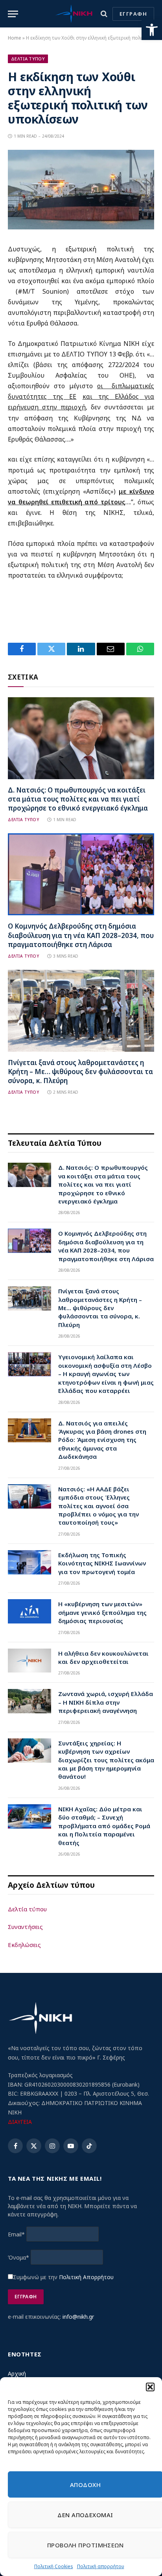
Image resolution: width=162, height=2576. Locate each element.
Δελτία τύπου (27, 1909)
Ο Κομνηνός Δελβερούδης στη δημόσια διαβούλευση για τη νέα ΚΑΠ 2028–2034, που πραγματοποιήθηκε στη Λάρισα (81, 935)
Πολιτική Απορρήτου (86, 2277)
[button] (152, 30)
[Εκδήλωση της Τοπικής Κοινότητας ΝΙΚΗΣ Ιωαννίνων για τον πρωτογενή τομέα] (29, 1562)
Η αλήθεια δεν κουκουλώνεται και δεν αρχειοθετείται (103, 1657)
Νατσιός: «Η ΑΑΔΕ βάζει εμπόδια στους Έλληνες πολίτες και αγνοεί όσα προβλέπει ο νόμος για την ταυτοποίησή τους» (98, 1506)
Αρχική (17, 2373)
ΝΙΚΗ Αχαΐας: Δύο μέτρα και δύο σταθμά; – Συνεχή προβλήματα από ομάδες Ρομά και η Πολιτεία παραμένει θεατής (104, 1826)
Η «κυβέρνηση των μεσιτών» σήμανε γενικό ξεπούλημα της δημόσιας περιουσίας (102, 1612)
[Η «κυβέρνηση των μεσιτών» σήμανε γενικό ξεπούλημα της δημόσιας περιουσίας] (29, 1611)
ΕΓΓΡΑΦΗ (133, 14)
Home (15, 38)
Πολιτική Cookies (54, 2566)
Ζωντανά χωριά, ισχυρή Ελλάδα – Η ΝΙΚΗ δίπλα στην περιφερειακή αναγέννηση (106, 1702)
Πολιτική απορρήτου (101, 2566)
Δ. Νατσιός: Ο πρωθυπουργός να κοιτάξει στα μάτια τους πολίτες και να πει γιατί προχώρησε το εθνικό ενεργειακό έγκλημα (78, 799)
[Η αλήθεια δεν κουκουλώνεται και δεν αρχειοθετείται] (29, 1661)
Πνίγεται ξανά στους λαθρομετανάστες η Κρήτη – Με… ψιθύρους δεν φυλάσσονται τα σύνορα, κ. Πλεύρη (80, 1072)
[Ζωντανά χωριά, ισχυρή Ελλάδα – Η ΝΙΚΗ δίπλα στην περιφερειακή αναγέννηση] (29, 1701)
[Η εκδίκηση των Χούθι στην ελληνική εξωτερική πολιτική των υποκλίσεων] (81, 227)
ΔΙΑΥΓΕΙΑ (20, 2122)
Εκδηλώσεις (24, 1945)
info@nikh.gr (78, 2317)
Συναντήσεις (25, 1927)
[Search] (104, 14)
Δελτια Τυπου (28, 59)
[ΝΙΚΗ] (74, 14)
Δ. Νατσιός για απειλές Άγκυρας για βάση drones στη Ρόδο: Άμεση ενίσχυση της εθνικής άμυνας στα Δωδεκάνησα (102, 1440)
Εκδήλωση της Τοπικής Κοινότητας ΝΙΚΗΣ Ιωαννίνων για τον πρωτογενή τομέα (102, 1563)
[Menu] (13, 14)
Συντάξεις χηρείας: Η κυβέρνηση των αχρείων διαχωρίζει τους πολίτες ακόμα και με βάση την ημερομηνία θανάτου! (106, 1760)
